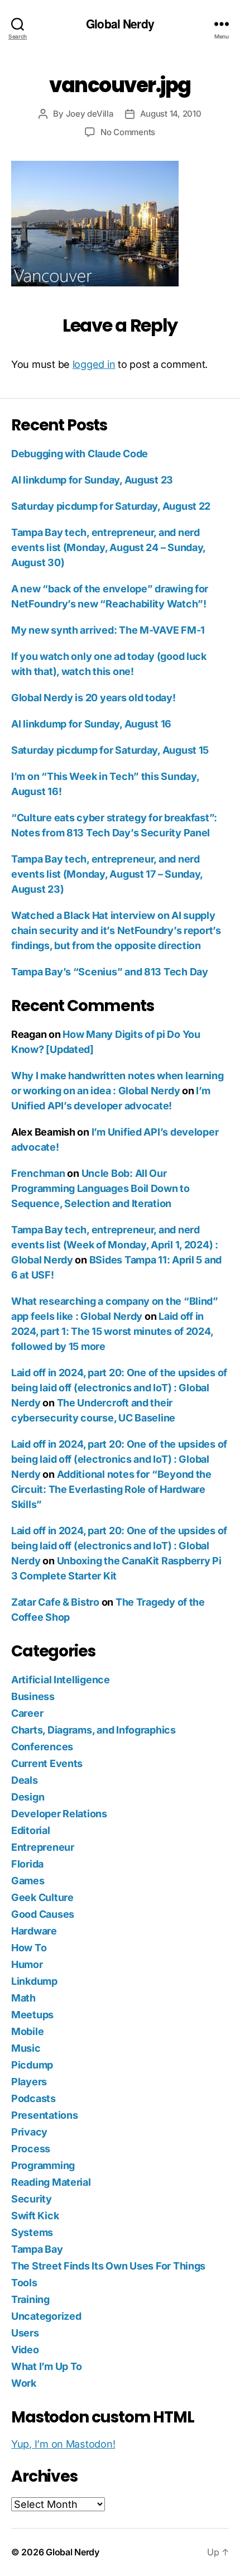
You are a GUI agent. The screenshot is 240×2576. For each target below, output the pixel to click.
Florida (27, 1864)
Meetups (32, 2015)
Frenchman (38, 1173)
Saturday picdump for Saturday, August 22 (111, 506)
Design (28, 1797)
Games (28, 1881)
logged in (94, 364)
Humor (27, 1964)
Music (26, 2048)
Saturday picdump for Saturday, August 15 (110, 750)
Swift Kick (35, 2216)
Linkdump (34, 1981)
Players (29, 2082)
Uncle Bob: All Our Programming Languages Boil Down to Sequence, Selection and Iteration (100, 1188)
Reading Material (51, 2182)
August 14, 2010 (171, 114)
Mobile (27, 2031)
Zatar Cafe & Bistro (55, 1602)
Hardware (34, 1931)
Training (30, 2299)
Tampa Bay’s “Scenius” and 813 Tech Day (110, 972)
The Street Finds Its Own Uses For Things (108, 2266)
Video (25, 2350)
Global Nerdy (120, 24)
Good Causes (43, 1914)
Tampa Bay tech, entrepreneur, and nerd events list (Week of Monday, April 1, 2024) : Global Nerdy (115, 1245)
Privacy (29, 2132)
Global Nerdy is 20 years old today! (93, 698)
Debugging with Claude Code (80, 454)
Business (33, 1696)
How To (29, 1948)
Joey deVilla (90, 114)
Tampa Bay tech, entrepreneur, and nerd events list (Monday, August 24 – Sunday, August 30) (108, 547)
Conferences (42, 1747)
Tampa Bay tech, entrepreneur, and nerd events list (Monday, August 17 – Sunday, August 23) (107, 874)
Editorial (31, 1830)
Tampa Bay (37, 2249)
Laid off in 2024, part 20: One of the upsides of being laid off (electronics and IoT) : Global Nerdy (119, 1388)
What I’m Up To (47, 2366)
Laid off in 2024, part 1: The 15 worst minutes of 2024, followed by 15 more (112, 1331)
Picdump (32, 2065)
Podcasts (33, 2098)
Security (32, 2199)
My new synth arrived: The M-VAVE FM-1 (108, 630)
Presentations (45, 2115)
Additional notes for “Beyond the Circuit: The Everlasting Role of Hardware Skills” (111, 1489)
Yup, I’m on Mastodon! (63, 2444)
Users (25, 2333)
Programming (43, 2165)
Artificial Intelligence (61, 1680)
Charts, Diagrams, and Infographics (93, 1730)
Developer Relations (59, 1814)
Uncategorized (46, 2316)
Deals (25, 1780)
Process (31, 2149)
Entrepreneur (43, 1847)
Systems (32, 2232)
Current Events (47, 1763)
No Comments (128, 132)
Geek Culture (42, 1897)
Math (23, 1998)
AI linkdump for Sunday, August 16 (91, 724)
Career (27, 1713)
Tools (24, 2283)
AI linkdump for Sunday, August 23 (92, 480)
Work (24, 2383)
